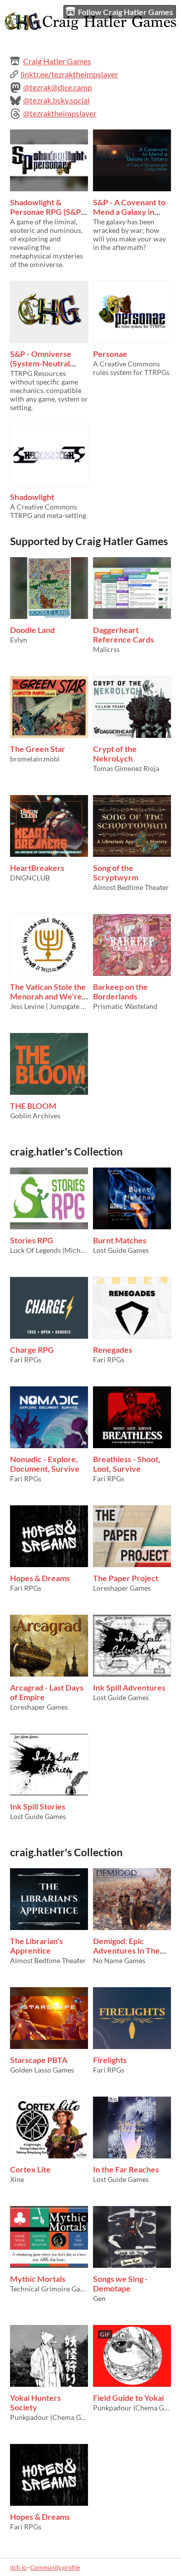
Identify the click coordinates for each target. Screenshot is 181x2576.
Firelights (110, 2060)
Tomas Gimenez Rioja (126, 768)
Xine (17, 2179)
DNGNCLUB (30, 878)
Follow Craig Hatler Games (125, 12)
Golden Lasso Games (42, 2070)
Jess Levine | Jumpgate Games (49, 1006)
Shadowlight (32, 497)
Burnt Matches (120, 1240)
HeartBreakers (37, 868)
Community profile (55, 2567)
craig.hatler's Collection (66, 1151)
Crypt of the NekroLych (115, 753)
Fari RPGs (26, 1360)
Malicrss (106, 649)
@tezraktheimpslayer (60, 113)
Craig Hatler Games (57, 61)
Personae (110, 354)
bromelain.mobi (35, 759)
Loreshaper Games (122, 1588)
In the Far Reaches (126, 2169)
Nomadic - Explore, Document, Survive (45, 1464)
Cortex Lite (30, 2169)
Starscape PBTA (39, 2060)
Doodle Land (32, 630)
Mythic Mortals (38, 2279)
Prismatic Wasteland (125, 1006)
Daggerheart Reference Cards (123, 634)
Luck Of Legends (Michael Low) (49, 1250)
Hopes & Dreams (40, 1578)
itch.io (18, 2567)
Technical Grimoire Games (49, 2289)
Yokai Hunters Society (35, 2402)
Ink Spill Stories (38, 1806)
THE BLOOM (33, 1106)
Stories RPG (32, 1240)
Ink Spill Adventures (129, 1687)
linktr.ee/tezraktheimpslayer (69, 74)
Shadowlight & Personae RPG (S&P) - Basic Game (49, 212)
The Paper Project (126, 1578)
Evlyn (19, 640)
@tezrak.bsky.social (56, 100)
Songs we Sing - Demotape (120, 2283)
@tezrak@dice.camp (58, 87)
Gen (99, 2298)
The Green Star (38, 749)
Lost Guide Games (121, 1250)
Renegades (113, 1349)
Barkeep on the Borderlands (120, 991)
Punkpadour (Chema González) (49, 2417)
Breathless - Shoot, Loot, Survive (127, 1464)
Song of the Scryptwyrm (116, 872)
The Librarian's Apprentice (36, 1946)
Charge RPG (32, 1349)
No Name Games (119, 1960)
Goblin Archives (35, 1116)
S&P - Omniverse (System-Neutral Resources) (41, 363)
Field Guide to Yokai (128, 2398)
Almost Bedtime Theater (131, 887)
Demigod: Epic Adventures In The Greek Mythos (126, 1950)
